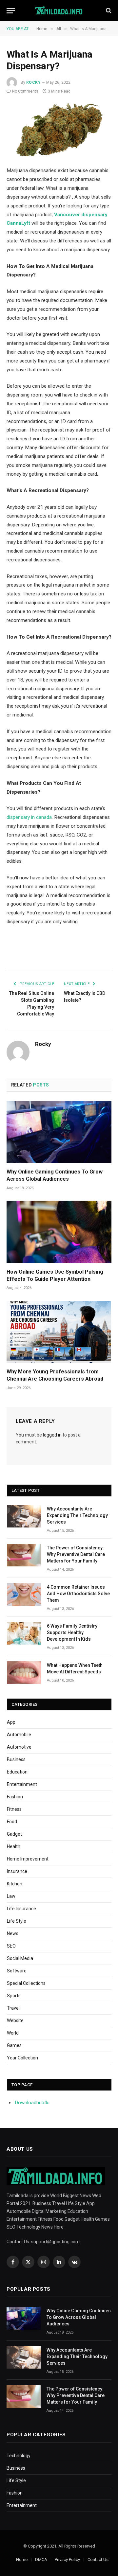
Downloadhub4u (32, 2103)
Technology (19, 2456)
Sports (14, 1996)
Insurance (17, 1871)
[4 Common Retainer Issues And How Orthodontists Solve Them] (24, 1594)
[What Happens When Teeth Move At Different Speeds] (24, 1673)
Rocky (33, 82)
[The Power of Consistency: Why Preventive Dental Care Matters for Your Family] (24, 1555)
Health (14, 1846)
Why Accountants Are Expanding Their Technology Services (77, 1515)
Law (11, 1896)
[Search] (108, 11)
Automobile (19, 1735)
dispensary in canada (29, 817)
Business (16, 1759)
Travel (13, 2008)
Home (22, 2559)
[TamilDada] (59, 11)
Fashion (15, 1797)
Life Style (17, 1921)
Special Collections (26, 1983)
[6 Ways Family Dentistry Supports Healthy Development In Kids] (24, 1633)
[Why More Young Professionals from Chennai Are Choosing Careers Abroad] (59, 1332)
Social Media (20, 1958)
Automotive (19, 1747)
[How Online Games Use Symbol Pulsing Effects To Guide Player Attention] (59, 1232)
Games (14, 2045)
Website (15, 2020)
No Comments (25, 91)
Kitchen (15, 1884)
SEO (11, 1946)
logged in (52, 1435)
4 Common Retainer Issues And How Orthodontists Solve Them (78, 1594)
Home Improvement (28, 1859)
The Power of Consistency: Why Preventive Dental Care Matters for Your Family (76, 1554)
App (11, 1722)
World (13, 2033)
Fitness (14, 1809)
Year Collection (22, 2058)
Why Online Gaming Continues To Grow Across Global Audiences (79, 2317)
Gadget (14, 1834)
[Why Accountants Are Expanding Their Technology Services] (24, 1516)
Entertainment (22, 1784)
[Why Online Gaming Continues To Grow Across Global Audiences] (59, 1132)
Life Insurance (21, 1909)
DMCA (41, 2559)
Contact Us (98, 2559)
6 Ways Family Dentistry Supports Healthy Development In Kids (72, 1632)
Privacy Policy (67, 2559)
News (13, 1933)
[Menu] (11, 11)
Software (17, 1971)
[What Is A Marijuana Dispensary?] (59, 130)
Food (12, 1822)
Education (17, 1772)
